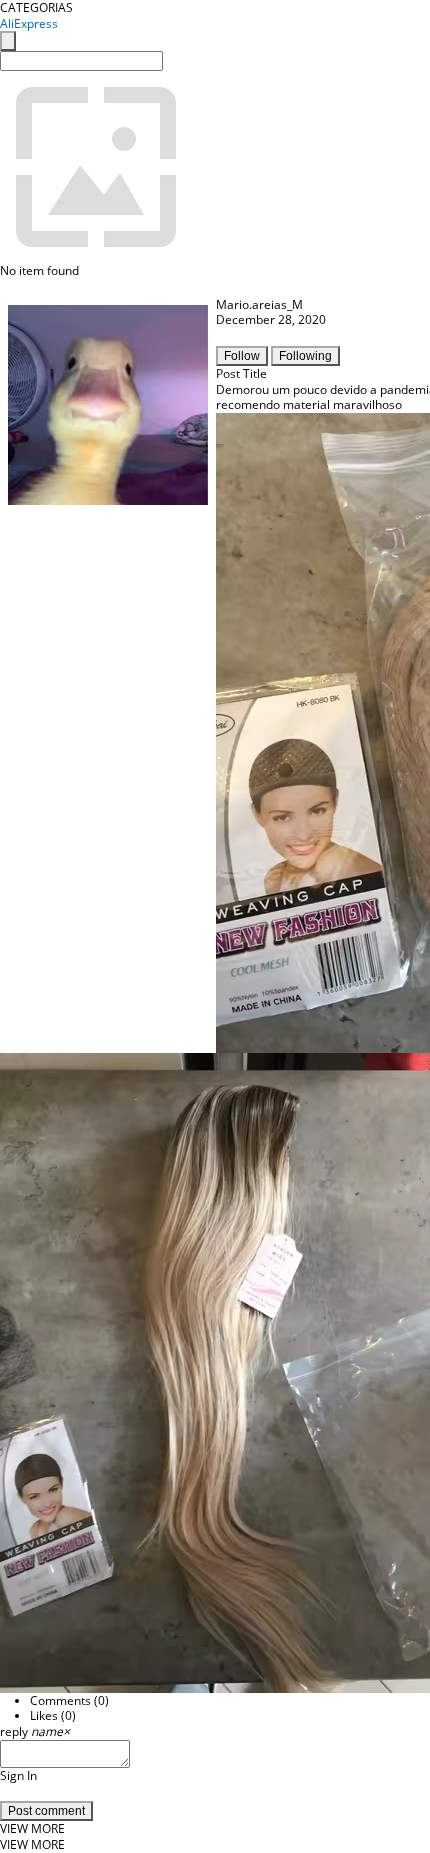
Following (305, 356)
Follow (242, 356)
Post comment (46, 1811)
